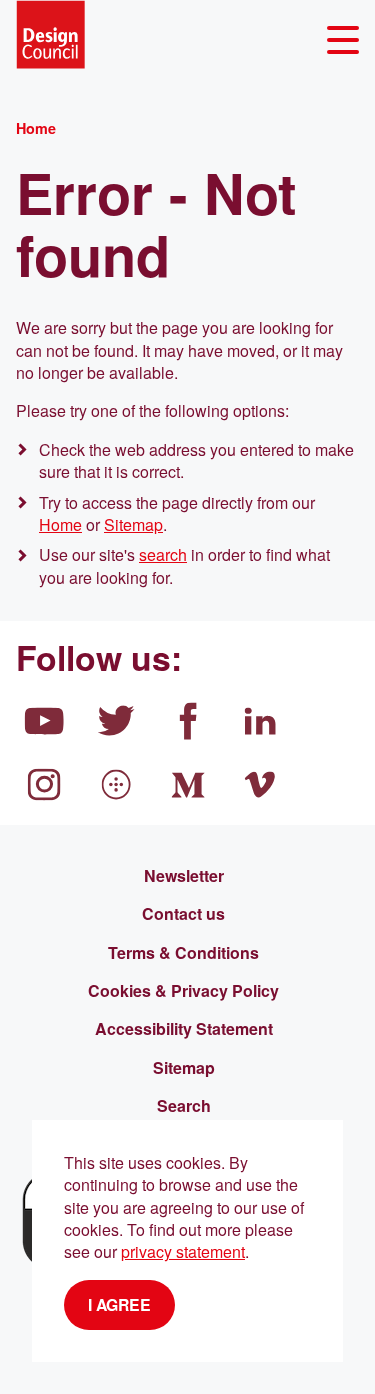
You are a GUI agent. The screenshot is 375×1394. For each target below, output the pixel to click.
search (163, 554)
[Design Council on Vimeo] (260, 785)
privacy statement (183, 1251)
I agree (119, 1304)
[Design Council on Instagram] (44, 785)
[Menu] (343, 40)
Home (60, 524)
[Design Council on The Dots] (116, 785)
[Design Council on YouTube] (44, 721)
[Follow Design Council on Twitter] (116, 721)
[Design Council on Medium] (188, 785)
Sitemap (133, 524)
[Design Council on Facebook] (188, 721)
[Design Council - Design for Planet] (50, 34)
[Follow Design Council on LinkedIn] (260, 721)
